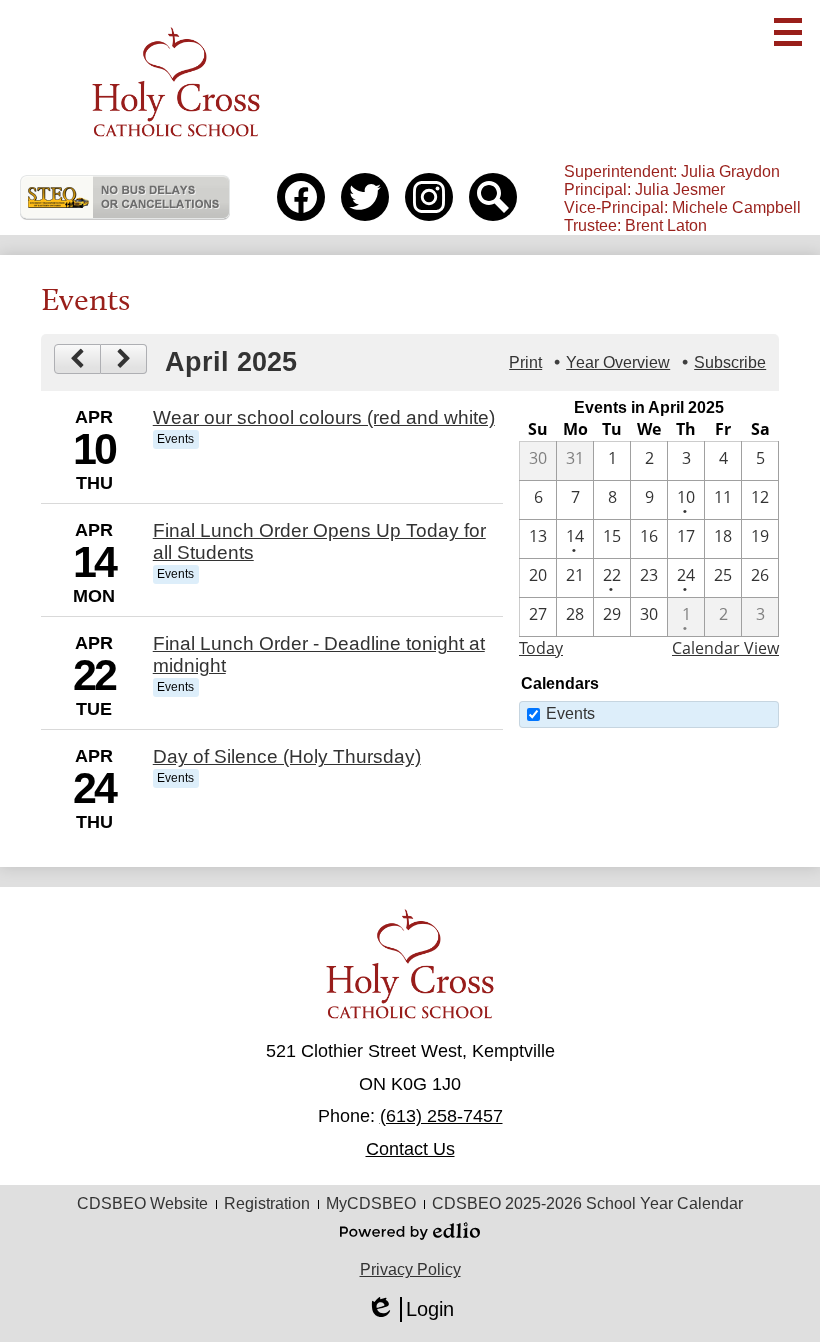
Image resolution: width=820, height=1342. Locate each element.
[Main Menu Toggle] (788, 32)
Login (410, 1310)
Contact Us (410, 1149)
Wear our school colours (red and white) (324, 417)
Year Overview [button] (618, 362)
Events (570, 713)
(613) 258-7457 (441, 1116)
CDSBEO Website (142, 1203)
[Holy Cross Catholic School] (175, 81)
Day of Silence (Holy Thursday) (287, 756)
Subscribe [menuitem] (730, 362)
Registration (267, 1203)
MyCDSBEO (371, 1203)
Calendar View (725, 648)
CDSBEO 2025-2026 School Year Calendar (587, 1203)
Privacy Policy (410, 1269)
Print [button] (525, 362)
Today (541, 648)
